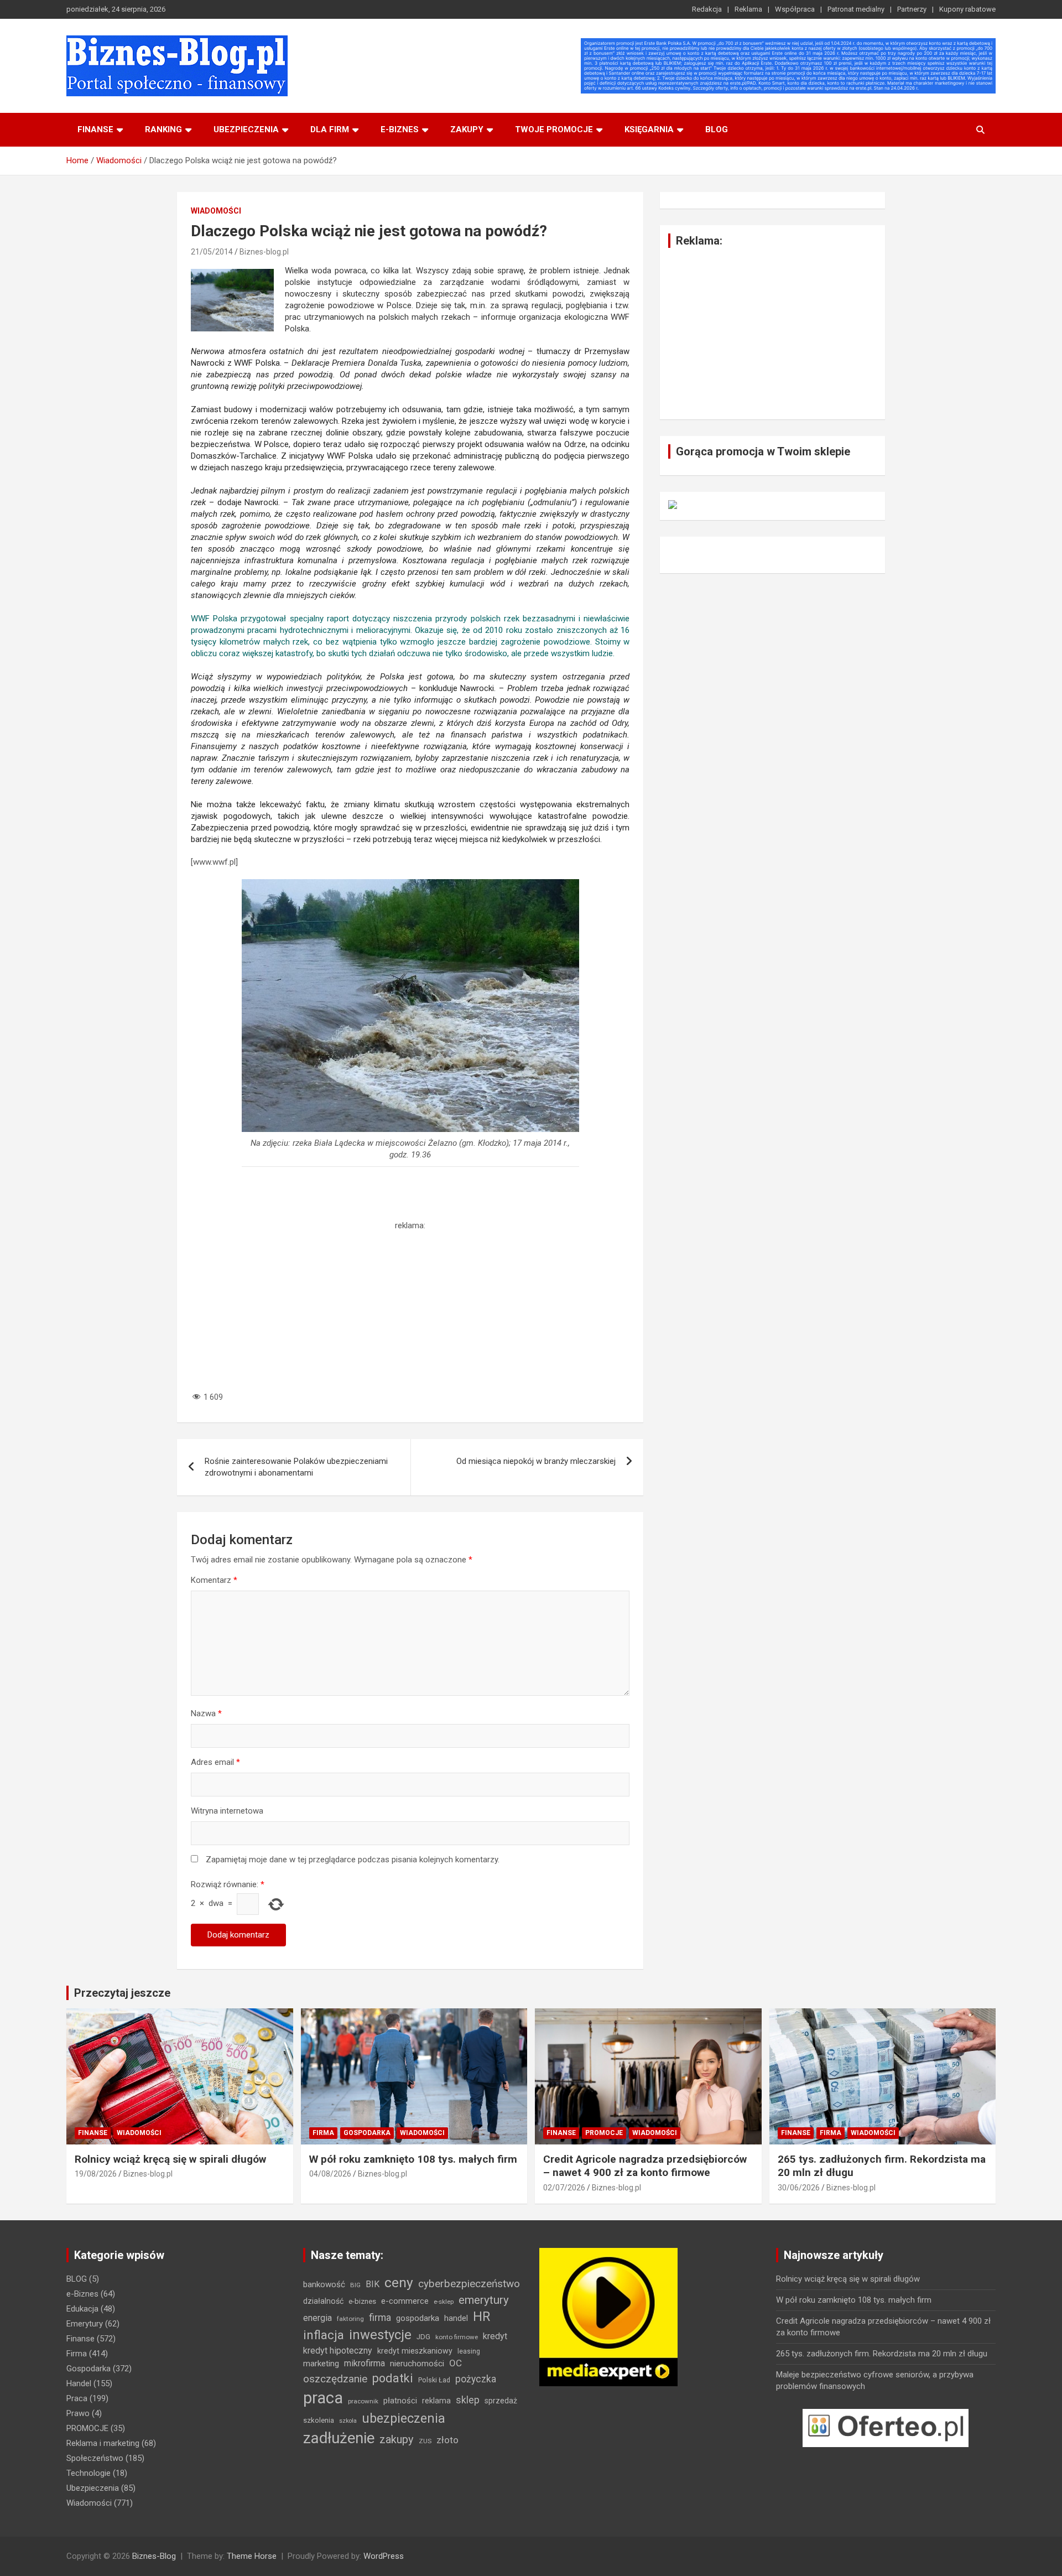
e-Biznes (82, 2294)
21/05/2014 (212, 252)
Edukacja (82, 2309)
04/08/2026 (330, 2174)
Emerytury (85, 2324)
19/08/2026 (96, 2174)
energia (317, 2318)
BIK (373, 2284)
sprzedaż (501, 2401)
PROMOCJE (604, 2133)
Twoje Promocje (554, 129)
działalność (323, 2301)
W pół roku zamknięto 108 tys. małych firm (413, 2159)
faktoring (350, 2319)
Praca (77, 2398)
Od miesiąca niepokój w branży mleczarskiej (536, 1461)
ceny (399, 2282)
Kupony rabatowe (967, 9)
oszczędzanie (335, 2379)
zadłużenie (339, 2438)
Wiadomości (216, 211)
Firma (323, 2133)
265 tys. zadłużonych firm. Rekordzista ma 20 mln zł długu (882, 2354)
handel (456, 2318)
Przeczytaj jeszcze (122, 1993)
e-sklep (444, 2302)
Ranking (163, 129)
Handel (79, 2383)
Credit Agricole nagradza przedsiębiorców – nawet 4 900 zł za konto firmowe (645, 2166)
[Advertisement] (410, 1309)
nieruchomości (417, 2364)
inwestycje (380, 2335)
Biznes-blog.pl (264, 252)
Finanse (95, 129)
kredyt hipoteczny (338, 2351)
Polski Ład (434, 2380)
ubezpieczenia (404, 2419)
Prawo (78, 2413)
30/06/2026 (799, 2188)
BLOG (717, 129)
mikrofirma (365, 2363)
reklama (436, 2401)
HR (481, 2317)
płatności (400, 2401)
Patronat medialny (856, 9)
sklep (468, 2400)
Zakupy (467, 129)
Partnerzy (912, 9)
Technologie (88, 2473)
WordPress (384, 2556)
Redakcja (707, 9)
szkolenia (319, 2420)
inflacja (324, 2335)
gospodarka (418, 2318)
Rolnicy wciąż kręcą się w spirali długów (170, 2159)
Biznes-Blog (154, 2556)
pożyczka (476, 2379)
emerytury (484, 2300)
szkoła (348, 2421)
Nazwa (206, 1713)
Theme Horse (252, 2556)
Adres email (215, 1762)
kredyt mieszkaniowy (415, 2351)
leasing (469, 2351)
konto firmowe (457, 2337)
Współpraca (795, 9)
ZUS (425, 2441)
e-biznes (400, 129)
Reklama (748, 9)
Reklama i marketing (103, 2443)
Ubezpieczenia (246, 129)
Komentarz (214, 1580)
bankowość (324, 2284)
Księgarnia (649, 129)
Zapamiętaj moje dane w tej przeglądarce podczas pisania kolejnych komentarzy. (353, 1860)
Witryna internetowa (227, 1811)
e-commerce (405, 2301)
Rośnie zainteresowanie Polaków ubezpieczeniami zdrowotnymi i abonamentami (296, 1467)
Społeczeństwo (95, 2458)
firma (380, 2318)
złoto (447, 2440)
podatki (393, 2378)
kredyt (495, 2336)
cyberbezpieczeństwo (469, 2284)
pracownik (363, 2401)
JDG (423, 2337)
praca (323, 2398)
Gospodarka (367, 2133)
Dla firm (330, 129)
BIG (355, 2285)
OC (455, 2363)
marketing (321, 2364)
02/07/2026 (564, 2188)
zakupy (397, 2439)
